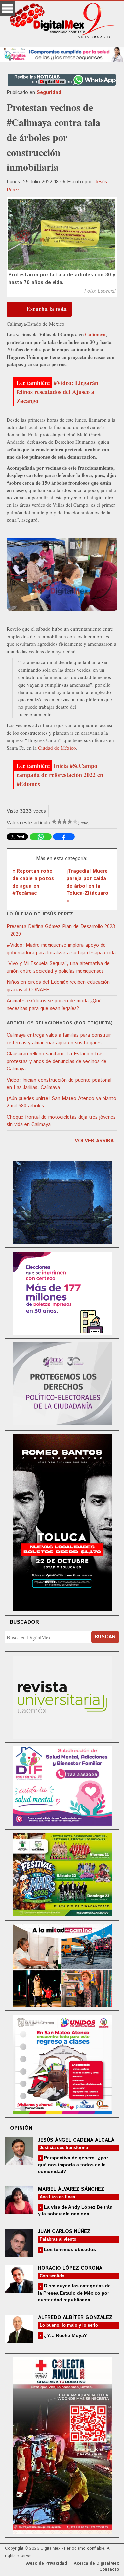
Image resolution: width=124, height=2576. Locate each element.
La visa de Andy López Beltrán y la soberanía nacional (75, 2210)
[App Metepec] (62, 54)
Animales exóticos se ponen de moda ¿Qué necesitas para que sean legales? (54, 1005)
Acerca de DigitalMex (96, 2564)
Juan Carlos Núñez (64, 2232)
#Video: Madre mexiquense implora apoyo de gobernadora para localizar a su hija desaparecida (61, 949)
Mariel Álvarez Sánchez (71, 2189)
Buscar (105, 1637)
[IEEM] (62, 1292)
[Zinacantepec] (62, 1874)
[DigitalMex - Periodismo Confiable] (62, 22)
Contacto (109, 2570)
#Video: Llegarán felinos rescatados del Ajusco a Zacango (57, 392)
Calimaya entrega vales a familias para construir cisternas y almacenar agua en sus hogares (59, 1039)
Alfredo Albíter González (75, 2317)
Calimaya (95, 334)
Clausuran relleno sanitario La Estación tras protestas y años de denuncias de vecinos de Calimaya (57, 1061)
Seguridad (49, 92)
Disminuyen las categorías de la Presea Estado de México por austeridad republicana (74, 2293)
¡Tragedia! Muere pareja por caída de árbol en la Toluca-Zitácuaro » (87, 886)
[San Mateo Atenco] (62, 2063)
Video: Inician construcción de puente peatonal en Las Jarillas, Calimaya (59, 1084)
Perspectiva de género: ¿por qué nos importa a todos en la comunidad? (73, 2165)
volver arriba (94, 1141)
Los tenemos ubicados (69, 2249)
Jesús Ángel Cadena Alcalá (76, 2140)
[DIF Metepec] (62, 1785)
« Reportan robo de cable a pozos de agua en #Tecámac (33, 882)
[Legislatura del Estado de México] (62, 1202)
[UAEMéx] (62, 1696)
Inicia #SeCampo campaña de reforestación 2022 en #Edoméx (60, 775)
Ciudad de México (57, 748)
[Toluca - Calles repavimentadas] (62, 1965)
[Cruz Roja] (62, 2444)
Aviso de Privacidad (47, 2564)
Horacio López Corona (70, 2268)
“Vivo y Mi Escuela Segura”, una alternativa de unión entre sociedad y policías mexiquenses (58, 967)
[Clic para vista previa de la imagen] (62, 235)
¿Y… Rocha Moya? (65, 2335)
